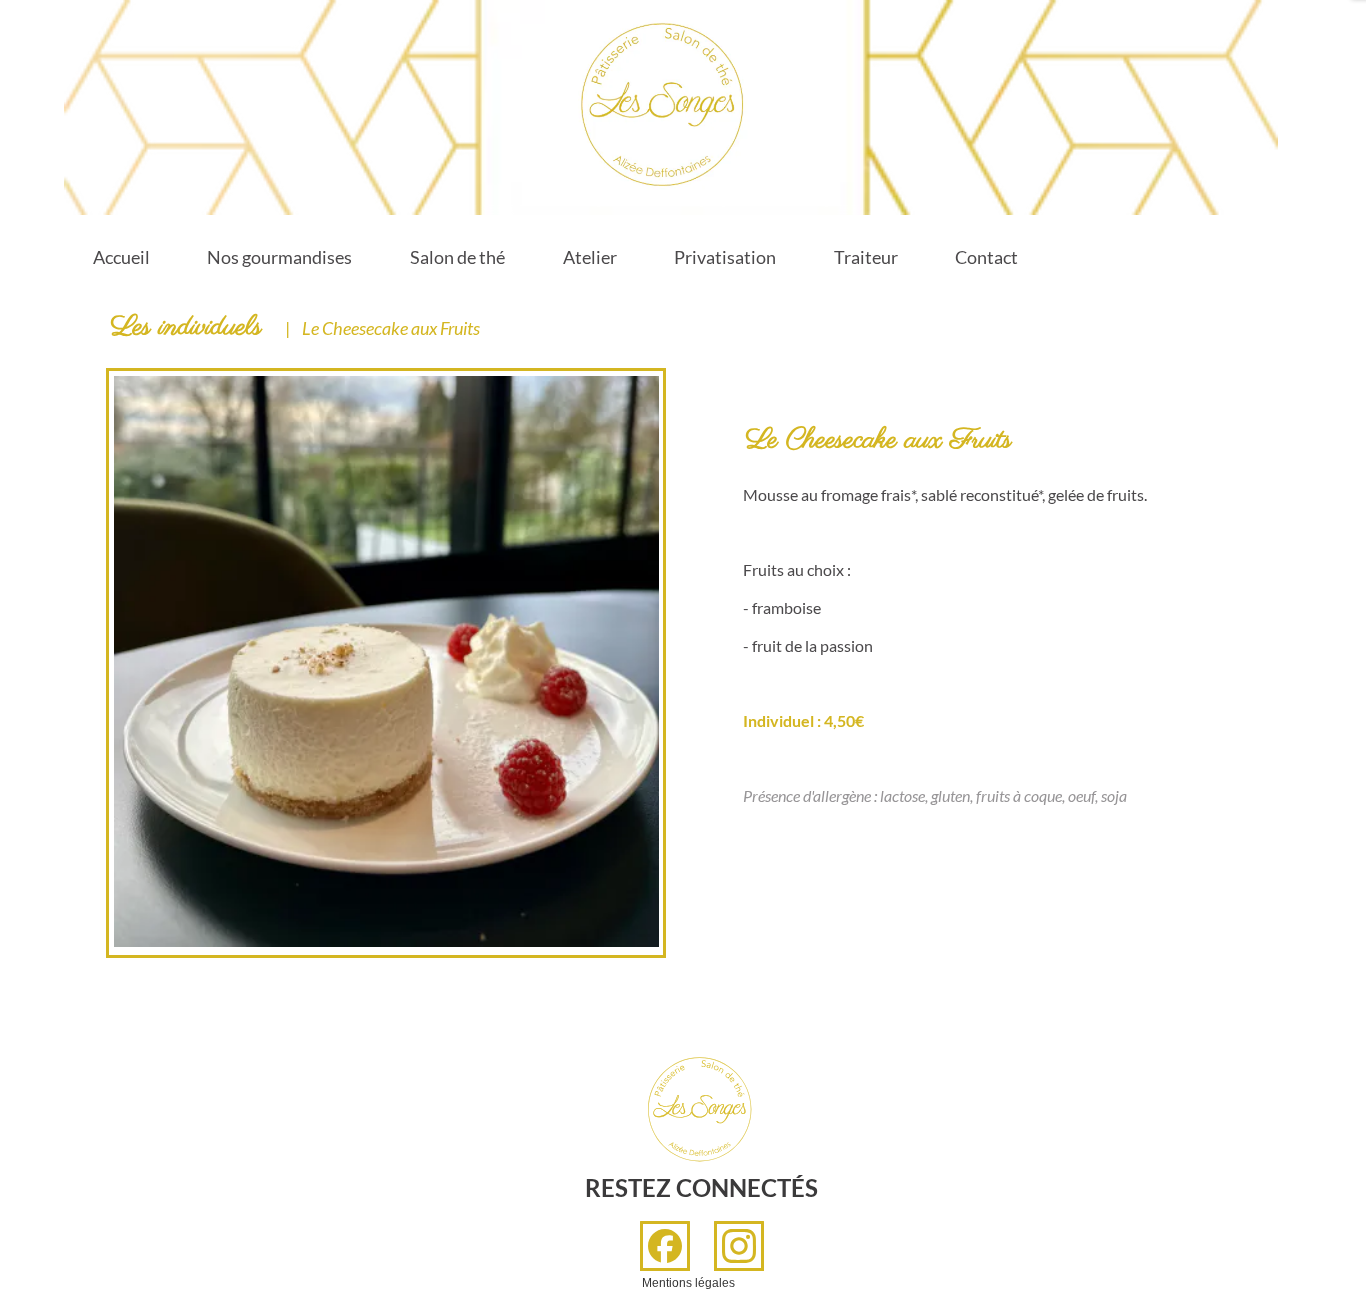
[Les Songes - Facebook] (665, 1246)
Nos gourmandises (279, 257)
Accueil (121, 257)
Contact (986, 257)
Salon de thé (457, 257)
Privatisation (725, 257)
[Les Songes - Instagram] (739, 1246)
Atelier (590, 257)
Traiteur (866, 257)
